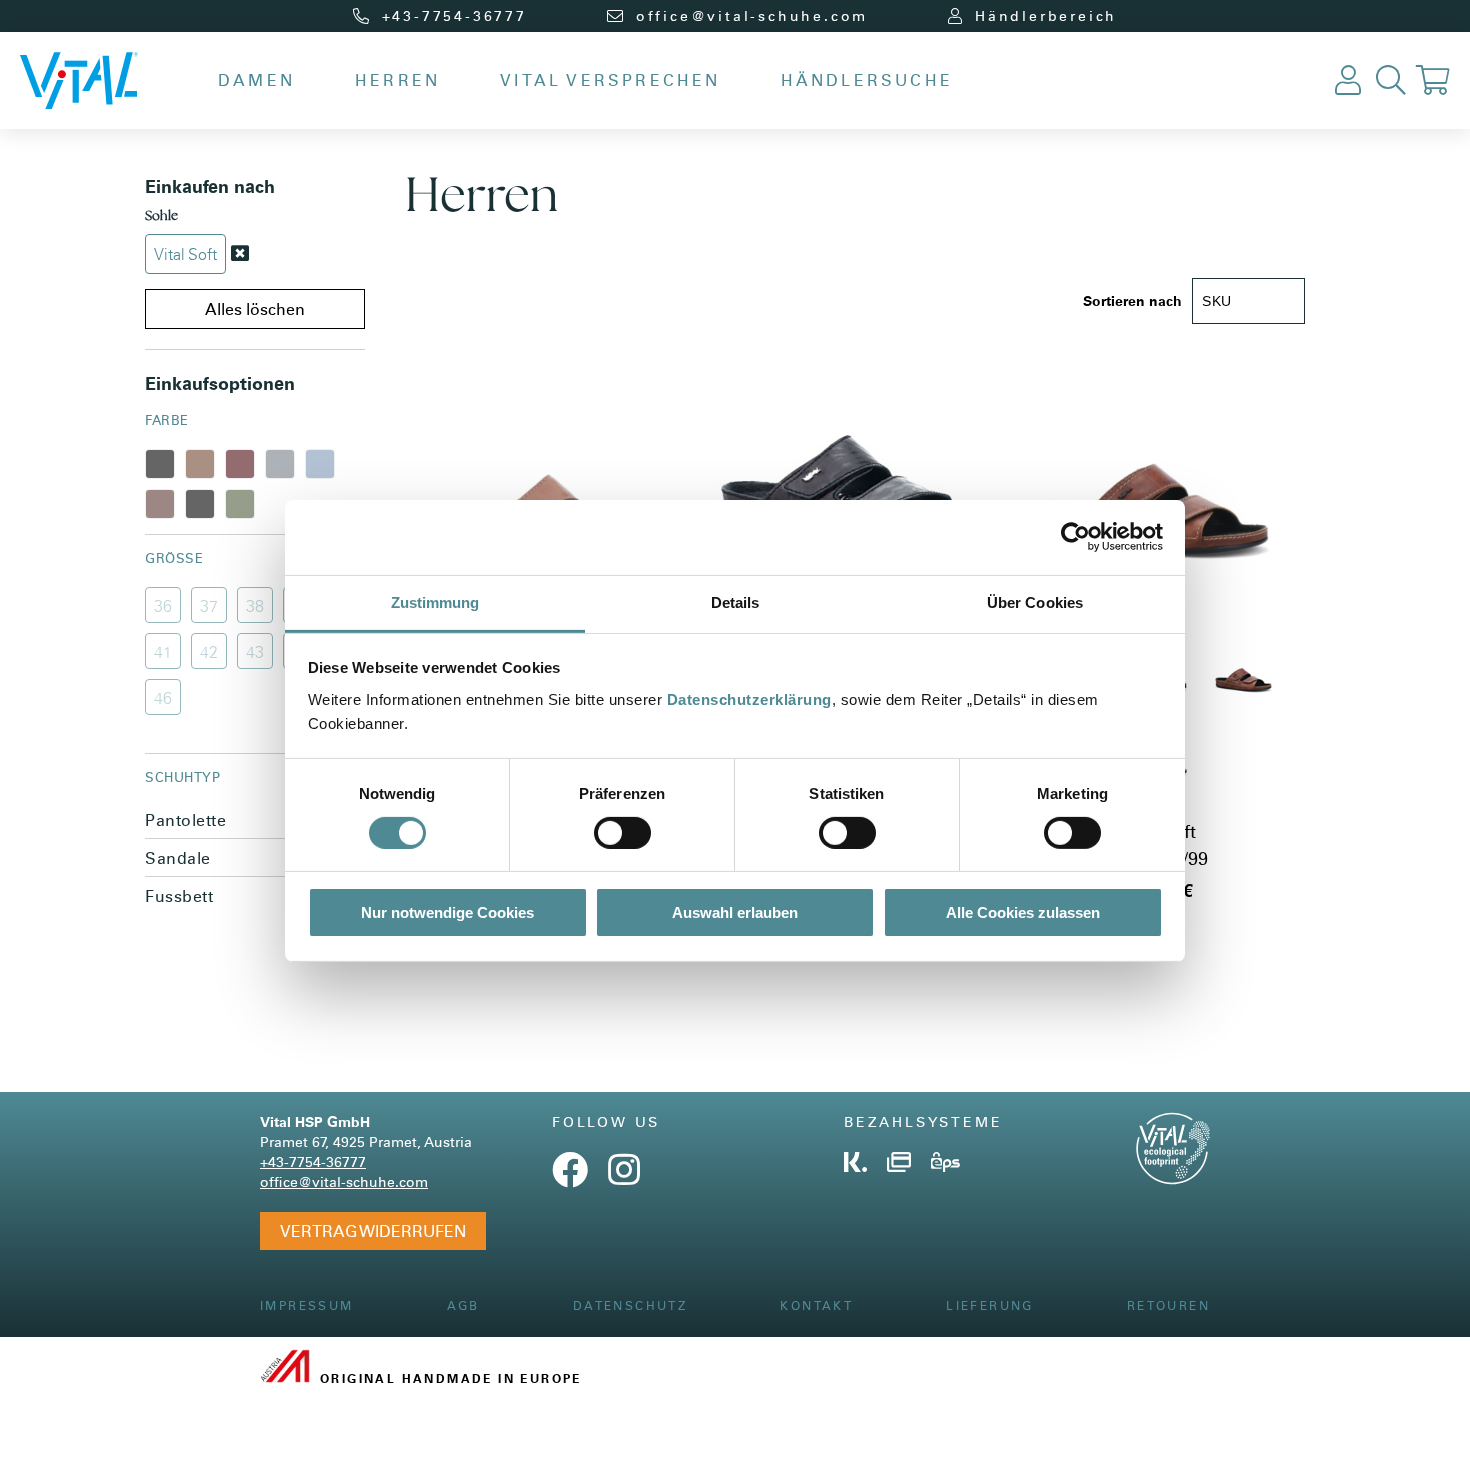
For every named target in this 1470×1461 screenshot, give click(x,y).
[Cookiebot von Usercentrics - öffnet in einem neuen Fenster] (1075, 537)
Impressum (307, 1305)
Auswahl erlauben (735, 912)
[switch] (622, 833)
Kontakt (816, 1305)
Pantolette (255, 819)
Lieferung (990, 1305)
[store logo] (79, 80)
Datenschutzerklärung (749, 698)
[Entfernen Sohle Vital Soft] (240, 253)
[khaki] (240, 504)
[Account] (1348, 80)
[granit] (280, 464)
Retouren (1168, 1305)
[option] (1243, 674)
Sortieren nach (1132, 300)
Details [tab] (735, 601)
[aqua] (320, 464)
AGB (463, 1305)
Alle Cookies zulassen (1023, 912)
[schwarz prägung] (200, 504)
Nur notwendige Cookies (447, 912)
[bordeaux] (240, 464)
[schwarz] (160, 464)
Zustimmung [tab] (435, 601)
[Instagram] (624, 1177)
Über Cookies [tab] (1035, 601)
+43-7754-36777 (313, 1161)
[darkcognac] (160, 504)
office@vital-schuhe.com (344, 1181)
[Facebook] (570, 1177)
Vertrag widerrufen (373, 1230)
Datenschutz (630, 1305)
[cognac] (200, 464)
